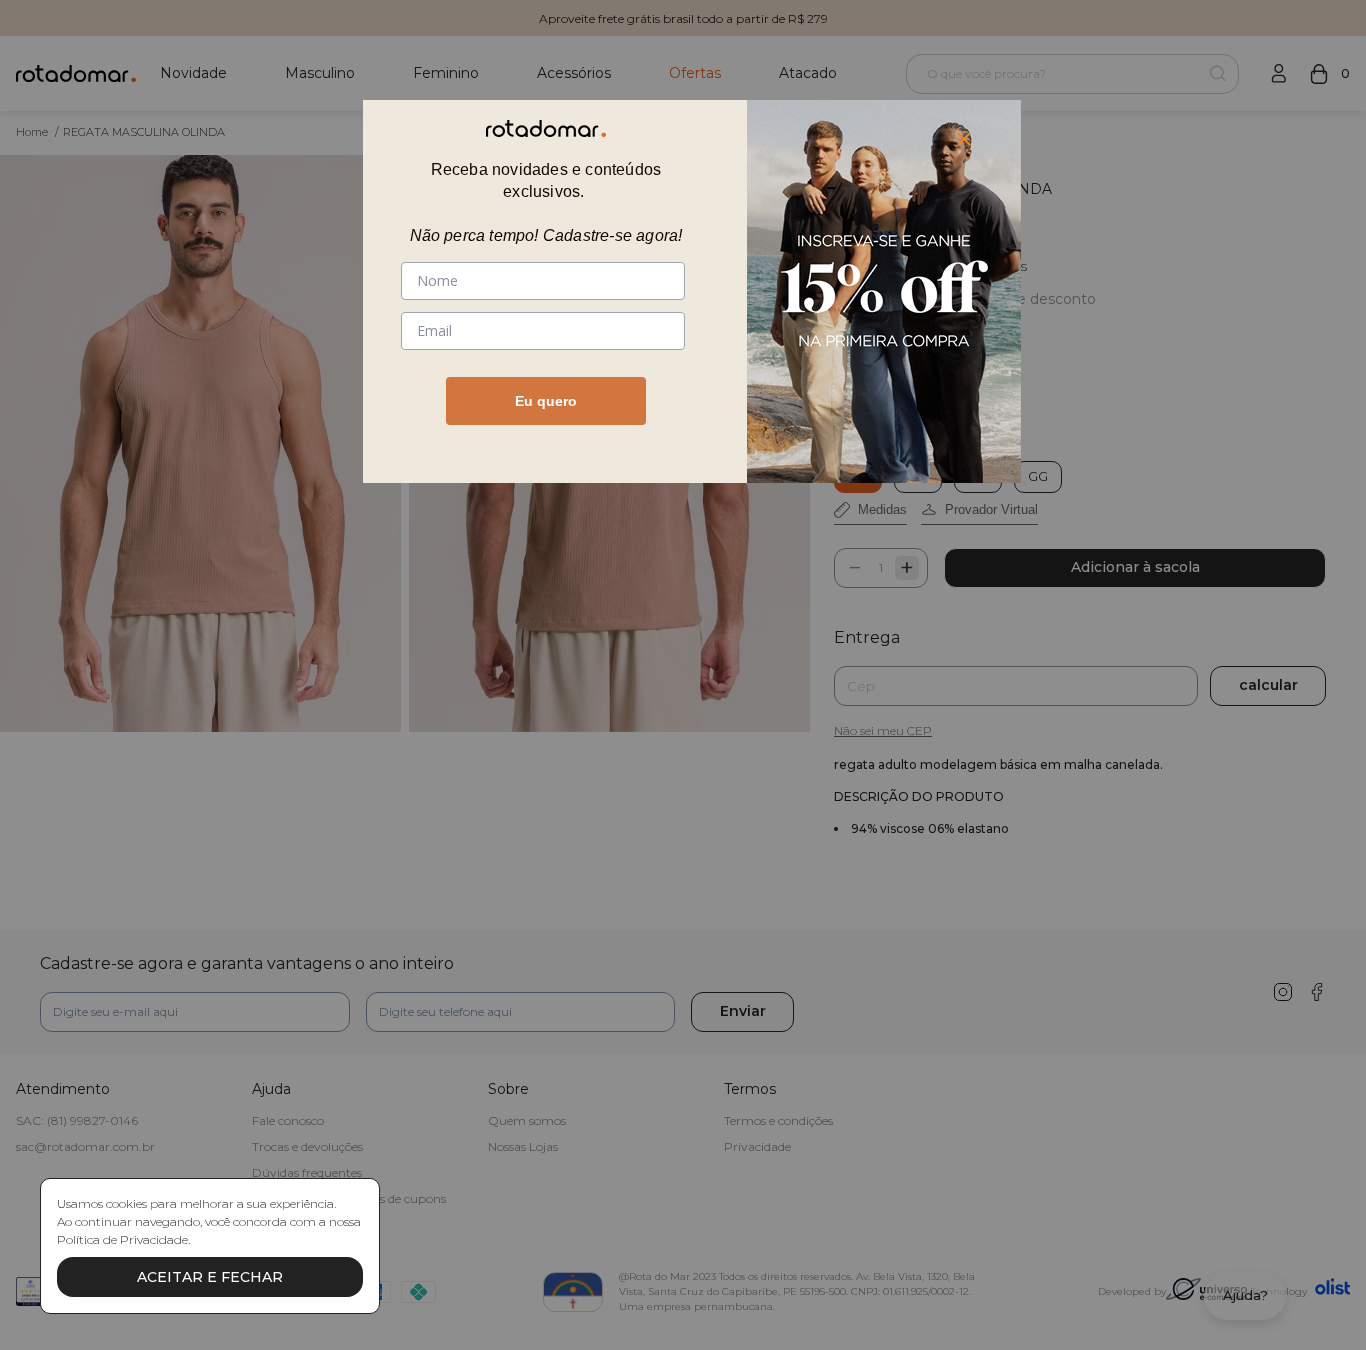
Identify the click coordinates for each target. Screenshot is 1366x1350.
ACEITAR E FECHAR (210, 1277)
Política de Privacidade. (123, 1239)
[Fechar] (964, 139)
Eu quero (546, 401)
